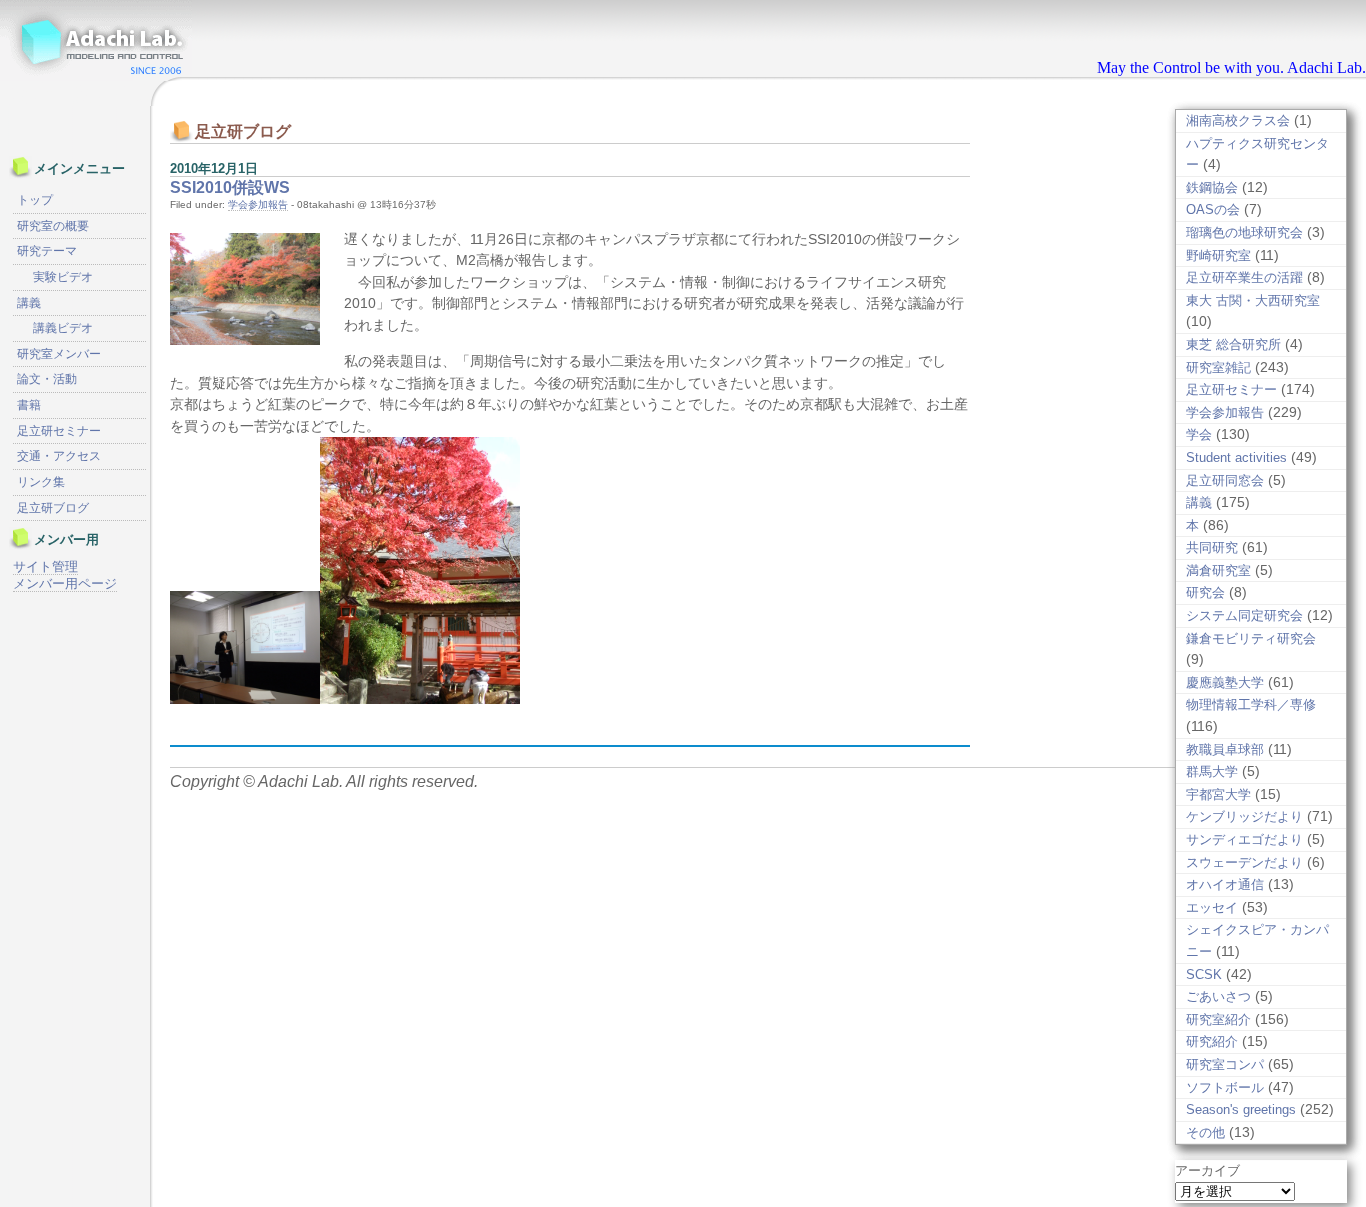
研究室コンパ (1225, 1064)
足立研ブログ (53, 508)
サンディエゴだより (1244, 839)
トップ (35, 200)
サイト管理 (45, 566)
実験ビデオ (63, 277)
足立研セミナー (1231, 389)
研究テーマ (47, 251)
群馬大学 (1212, 771)
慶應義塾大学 (1225, 682)
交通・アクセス (59, 456)
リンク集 (41, 482)
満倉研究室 (1218, 570)
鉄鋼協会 (1212, 187)
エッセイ (1212, 907)
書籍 (29, 405)
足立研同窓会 (1225, 480)
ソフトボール (1225, 1087)
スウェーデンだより (1244, 862)
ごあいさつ (1218, 996)
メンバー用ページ (65, 583)
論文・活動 (47, 379)
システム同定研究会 (1244, 615)
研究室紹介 (1218, 1019)
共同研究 (1212, 547)
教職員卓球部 (1225, 749)
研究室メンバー (59, 354)
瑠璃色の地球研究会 (1244, 232)
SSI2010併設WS (230, 187)
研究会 (1205, 592)
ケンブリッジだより (1244, 816)
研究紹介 (1212, 1041)
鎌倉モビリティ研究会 (1251, 638)
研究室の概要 (53, 226)
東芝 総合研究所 (1233, 344)
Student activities (1236, 457)
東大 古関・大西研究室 (1253, 300)
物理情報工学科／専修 (1251, 704)
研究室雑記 (1218, 367)
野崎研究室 (1218, 255)
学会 (1199, 434)
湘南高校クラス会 (1238, 120)
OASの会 (1213, 209)
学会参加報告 (258, 204)
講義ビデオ (63, 328)
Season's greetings (1241, 1109)
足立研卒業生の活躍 (1244, 277)
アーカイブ (1207, 1170)
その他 (1205, 1132)
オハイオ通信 (1225, 884)
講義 (1199, 502)
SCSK (1204, 974)
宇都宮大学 (1218, 794)
